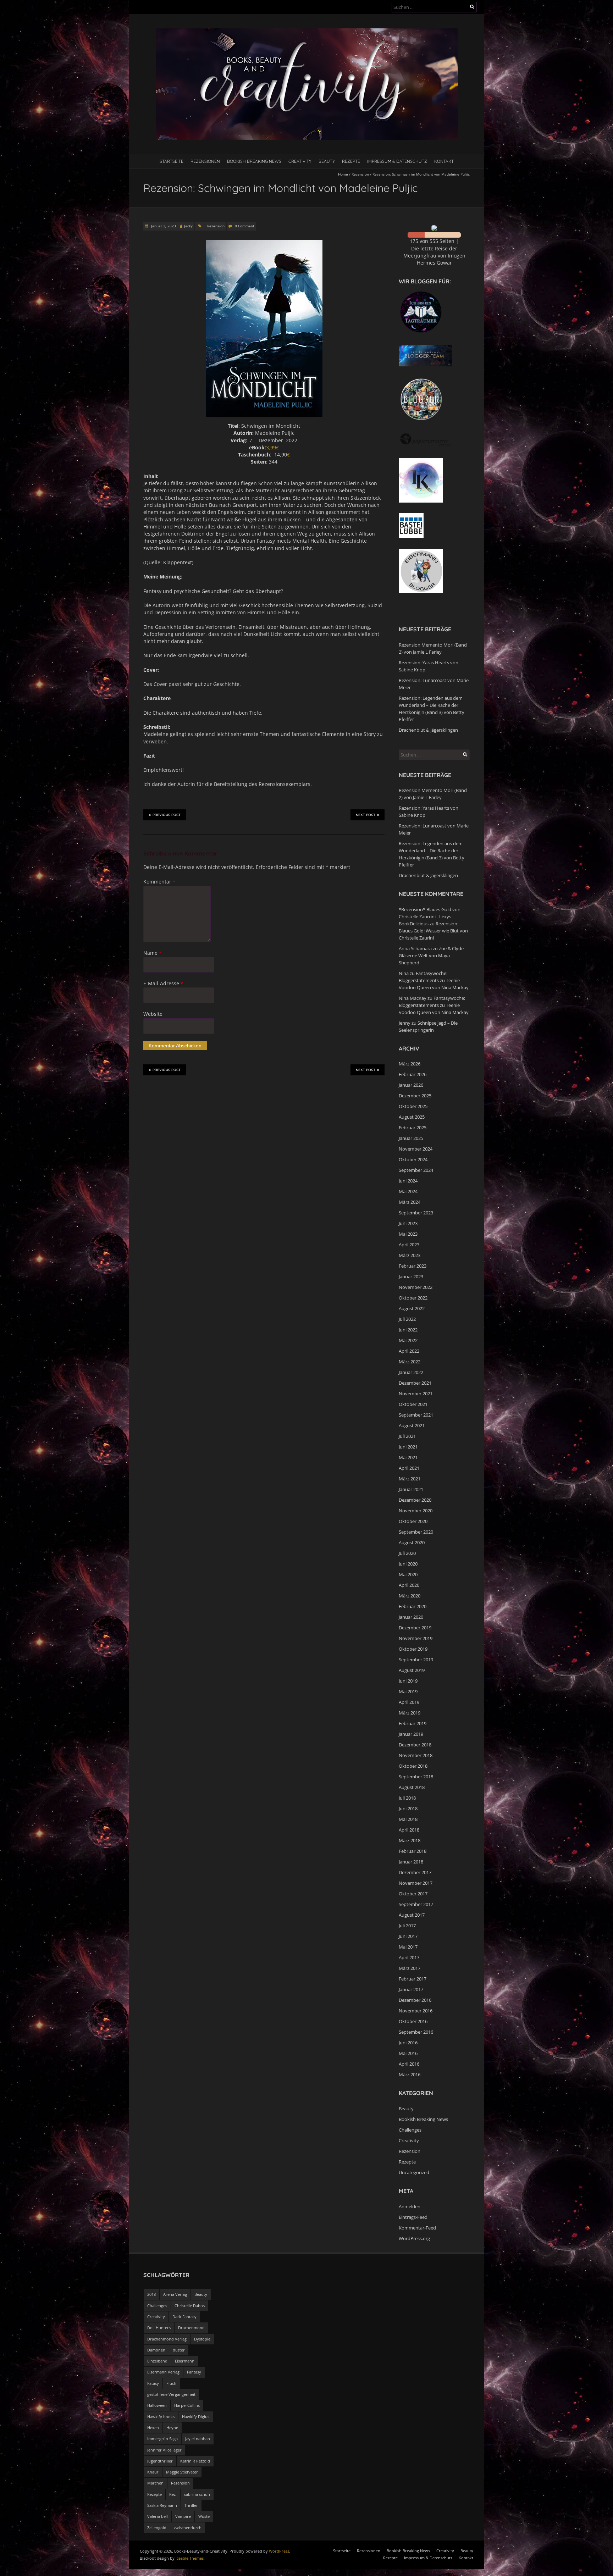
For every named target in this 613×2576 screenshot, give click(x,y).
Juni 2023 (408, 1223)
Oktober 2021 (413, 1404)
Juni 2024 (408, 1181)
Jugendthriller (160, 2461)
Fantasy (194, 2372)
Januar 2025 (411, 1138)
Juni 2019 (408, 1681)
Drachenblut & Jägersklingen (428, 730)
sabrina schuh (197, 2494)
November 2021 (416, 1394)
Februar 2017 (413, 1979)
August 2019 (412, 1670)
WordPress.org (414, 2238)
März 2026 (410, 1064)
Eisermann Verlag (163, 2372)
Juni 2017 (408, 1936)
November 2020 (416, 1511)
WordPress (279, 2551)
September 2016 (416, 2032)
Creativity (300, 161)
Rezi (173, 2494)
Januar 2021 (411, 1489)
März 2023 (410, 1255)
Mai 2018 (408, 1819)
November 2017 (416, 1883)
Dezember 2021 (415, 1383)
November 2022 (416, 1287)
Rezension (360, 174)
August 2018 (412, 1787)
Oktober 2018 (413, 1766)
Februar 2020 (413, 1606)
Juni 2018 (408, 1808)
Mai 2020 (408, 1574)
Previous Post (167, 815)
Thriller (191, 2505)
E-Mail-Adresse (163, 983)
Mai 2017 (408, 1947)
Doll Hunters (159, 2328)
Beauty (327, 161)
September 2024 (416, 1170)
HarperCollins (187, 2405)
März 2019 (410, 1713)
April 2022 (409, 1351)
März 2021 (410, 1479)
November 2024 (416, 1149)
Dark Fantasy (184, 2317)
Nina (404, 973)
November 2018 (416, 1755)
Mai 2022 (408, 1340)
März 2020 (410, 1596)
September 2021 (416, 1415)
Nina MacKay (413, 998)
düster (179, 2350)
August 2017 (412, 1915)
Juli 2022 (407, 1319)
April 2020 (409, 1585)
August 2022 (412, 1308)
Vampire (183, 2516)
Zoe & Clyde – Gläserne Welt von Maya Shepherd (433, 955)
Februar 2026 (413, 1074)
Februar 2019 (413, 1723)
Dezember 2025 (415, 1096)
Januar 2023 (411, 1276)
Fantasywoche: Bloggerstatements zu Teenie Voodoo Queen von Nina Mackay (434, 980)
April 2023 (409, 1245)
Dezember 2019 (415, 1628)
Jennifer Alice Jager (164, 2450)
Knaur (153, 2472)
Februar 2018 (413, 1851)
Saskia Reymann (162, 2505)
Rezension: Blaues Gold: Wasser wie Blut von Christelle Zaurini (433, 931)
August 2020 (412, 1542)
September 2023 (416, 1213)
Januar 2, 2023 (163, 226)
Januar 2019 (411, 1734)
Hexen (153, 2428)
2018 (151, 2294)
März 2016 (410, 2074)
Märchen (155, 2483)
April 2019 (409, 1702)
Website (153, 1014)
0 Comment (245, 226)
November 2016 (416, 2011)
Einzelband (157, 2361)
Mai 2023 (408, 1234)
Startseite (172, 161)
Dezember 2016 (415, 2000)
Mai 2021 (408, 1457)
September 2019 (416, 1660)
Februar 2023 (413, 1266)
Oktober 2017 (413, 1894)
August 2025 (412, 1117)
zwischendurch (188, 2528)
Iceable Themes (190, 2558)
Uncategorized (414, 2172)
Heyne (172, 2428)
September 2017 (416, 1904)
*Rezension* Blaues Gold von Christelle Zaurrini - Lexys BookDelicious (430, 916)
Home (343, 174)
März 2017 (410, 1968)
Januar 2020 (411, 1617)
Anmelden (410, 2206)
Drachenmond (191, 2328)
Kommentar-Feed (417, 2228)
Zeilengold (157, 2528)
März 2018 (410, 1840)
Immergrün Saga (162, 2439)
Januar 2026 (411, 1085)
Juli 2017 (407, 1926)
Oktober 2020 (413, 1521)
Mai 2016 (408, 2053)
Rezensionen (205, 161)
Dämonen (156, 2350)
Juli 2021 (407, 1436)
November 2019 (416, 1638)
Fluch (171, 2383)
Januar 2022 (411, 1372)
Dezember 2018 (415, 1745)
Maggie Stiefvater (182, 2472)
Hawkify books (161, 2417)
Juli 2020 (407, 1553)
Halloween (157, 2405)
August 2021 (412, 1425)
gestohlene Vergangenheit (171, 2394)
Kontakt (444, 161)
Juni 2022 (408, 1330)
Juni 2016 (408, 2043)
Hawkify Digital (196, 2417)
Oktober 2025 (413, 1106)
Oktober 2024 (413, 1159)
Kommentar (159, 882)
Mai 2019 (408, 1691)
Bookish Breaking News (254, 161)
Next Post (366, 815)
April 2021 (409, 1468)
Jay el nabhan (198, 2439)
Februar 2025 (413, 1128)
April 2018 (409, 1830)
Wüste (204, 2516)
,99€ (274, 447)
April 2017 (409, 1957)
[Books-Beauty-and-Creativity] (307, 32)
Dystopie (202, 2339)
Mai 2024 (408, 1191)
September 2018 (416, 1777)
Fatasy (153, 2383)
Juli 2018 (407, 1798)
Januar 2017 (411, 1989)
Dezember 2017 (415, 1872)
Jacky (188, 226)
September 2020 (416, 1532)
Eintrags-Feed (413, 2217)
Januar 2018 (411, 1862)
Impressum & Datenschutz (397, 161)
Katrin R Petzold (195, 2461)
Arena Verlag (175, 2294)
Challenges (410, 2130)
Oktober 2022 (413, 1298)
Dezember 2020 (415, 1500)
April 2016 (409, 2064)
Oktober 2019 (413, 1649)
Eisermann (185, 2361)
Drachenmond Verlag (167, 2339)
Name (152, 953)
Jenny (405, 1023)
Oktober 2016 (413, 2021)
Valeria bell (158, 2516)
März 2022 (410, 1362)
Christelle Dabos (190, 2306)
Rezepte (351, 161)
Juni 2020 (408, 1564)
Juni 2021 (408, 1447)
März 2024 (410, 1202)
